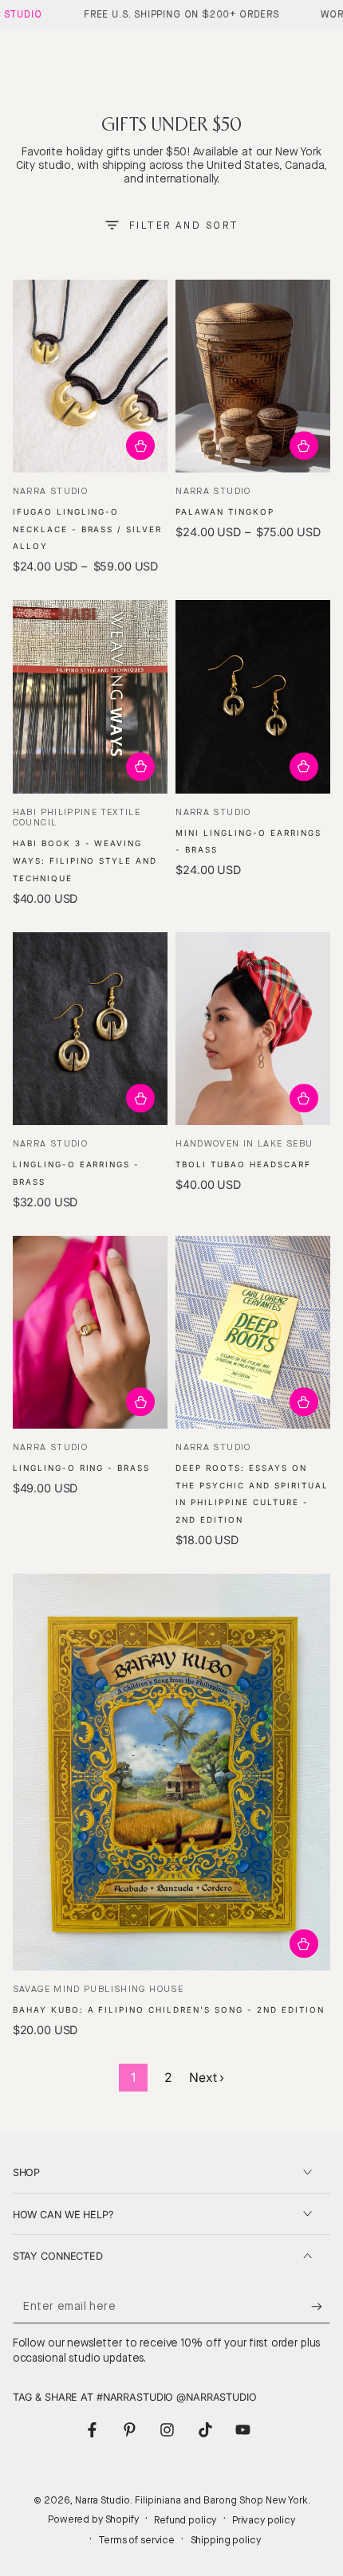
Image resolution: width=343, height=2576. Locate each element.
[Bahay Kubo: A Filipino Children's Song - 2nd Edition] (172, 1772)
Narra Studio (103, 2500)
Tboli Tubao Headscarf (243, 1164)
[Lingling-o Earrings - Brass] (90, 1029)
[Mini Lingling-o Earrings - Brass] (253, 697)
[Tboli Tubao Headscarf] (253, 1029)
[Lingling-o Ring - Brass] (90, 1333)
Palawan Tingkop (225, 512)
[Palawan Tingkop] (253, 376)
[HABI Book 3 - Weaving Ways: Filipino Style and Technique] (90, 697)
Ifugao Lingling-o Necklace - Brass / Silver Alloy (88, 529)
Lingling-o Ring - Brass (82, 1468)
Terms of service (136, 2540)
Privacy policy (264, 2520)
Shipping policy (226, 2540)
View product (140, 446)
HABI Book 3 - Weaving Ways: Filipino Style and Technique (85, 861)
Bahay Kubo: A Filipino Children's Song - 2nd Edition (169, 2009)
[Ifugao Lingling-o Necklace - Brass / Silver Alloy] (90, 376)
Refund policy (185, 2520)
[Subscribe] (321, 2307)
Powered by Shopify (93, 2519)
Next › (207, 2078)
